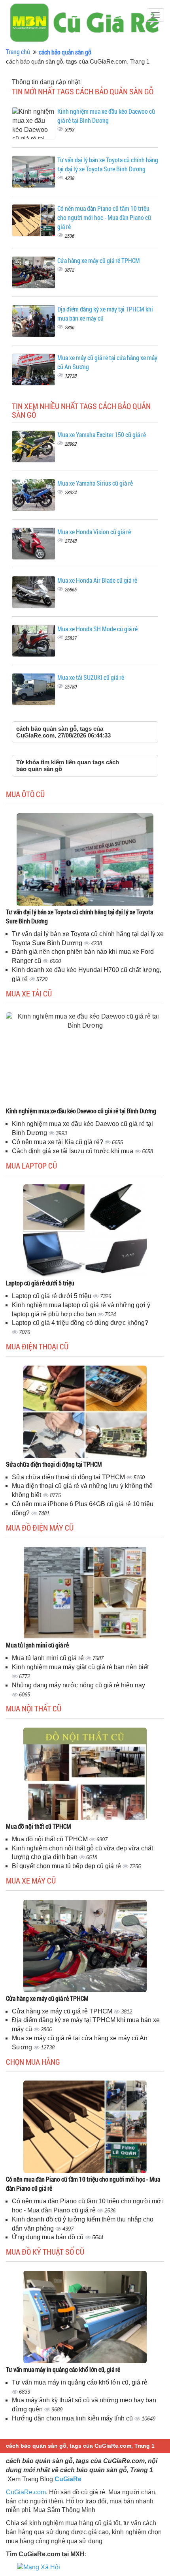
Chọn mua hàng (33, 2062)
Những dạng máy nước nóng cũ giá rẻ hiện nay (78, 1685)
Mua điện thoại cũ (37, 1346)
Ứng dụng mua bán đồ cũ (48, 2237)
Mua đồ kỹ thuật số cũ (45, 2251)
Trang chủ (18, 52)
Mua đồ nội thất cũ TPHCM (39, 1826)
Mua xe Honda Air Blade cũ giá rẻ (97, 580)
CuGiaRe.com (26, 2492)
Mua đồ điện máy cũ (40, 1527)
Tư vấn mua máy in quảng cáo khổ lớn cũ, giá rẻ (63, 2369)
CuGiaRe (68, 2479)
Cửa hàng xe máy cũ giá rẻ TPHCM (99, 260)
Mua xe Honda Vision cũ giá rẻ (94, 532)
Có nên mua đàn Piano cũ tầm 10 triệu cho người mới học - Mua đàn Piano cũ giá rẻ (104, 217)
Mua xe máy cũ (31, 1880)
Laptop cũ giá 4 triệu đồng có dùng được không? (80, 1323)
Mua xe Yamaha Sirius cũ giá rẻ (95, 483)
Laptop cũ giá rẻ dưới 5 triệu (40, 1283)
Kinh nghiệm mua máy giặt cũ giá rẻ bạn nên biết (80, 1667)
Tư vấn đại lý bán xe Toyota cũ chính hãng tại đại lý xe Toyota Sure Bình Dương (108, 164)
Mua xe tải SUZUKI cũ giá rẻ (91, 677)
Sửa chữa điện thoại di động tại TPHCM (54, 1464)
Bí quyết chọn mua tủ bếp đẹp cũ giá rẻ (67, 1866)
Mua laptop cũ (31, 1165)
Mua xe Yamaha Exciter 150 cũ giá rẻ (102, 434)
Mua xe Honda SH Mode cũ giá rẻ (97, 629)
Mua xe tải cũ (29, 993)
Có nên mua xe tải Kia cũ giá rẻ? (58, 1142)
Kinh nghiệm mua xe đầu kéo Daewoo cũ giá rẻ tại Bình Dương (106, 116)
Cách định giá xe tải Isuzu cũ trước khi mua (73, 1151)
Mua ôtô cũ (25, 794)
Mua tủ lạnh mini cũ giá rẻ (37, 1645)
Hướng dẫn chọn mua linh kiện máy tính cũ (73, 2418)
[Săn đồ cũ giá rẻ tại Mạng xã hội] (39, 2567)
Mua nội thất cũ (34, 1708)
